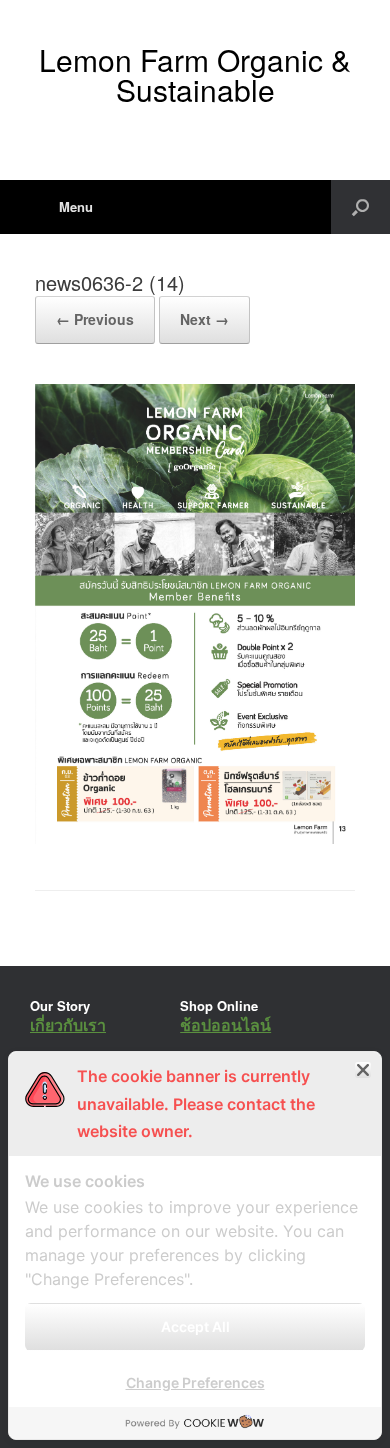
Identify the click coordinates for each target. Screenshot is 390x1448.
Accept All (195, 1326)
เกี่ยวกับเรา (68, 1024)
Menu (76, 206)
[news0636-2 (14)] (195, 838)
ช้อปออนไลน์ (225, 1024)
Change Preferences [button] (195, 1382)
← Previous (95, 319)
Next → (204, 319)
